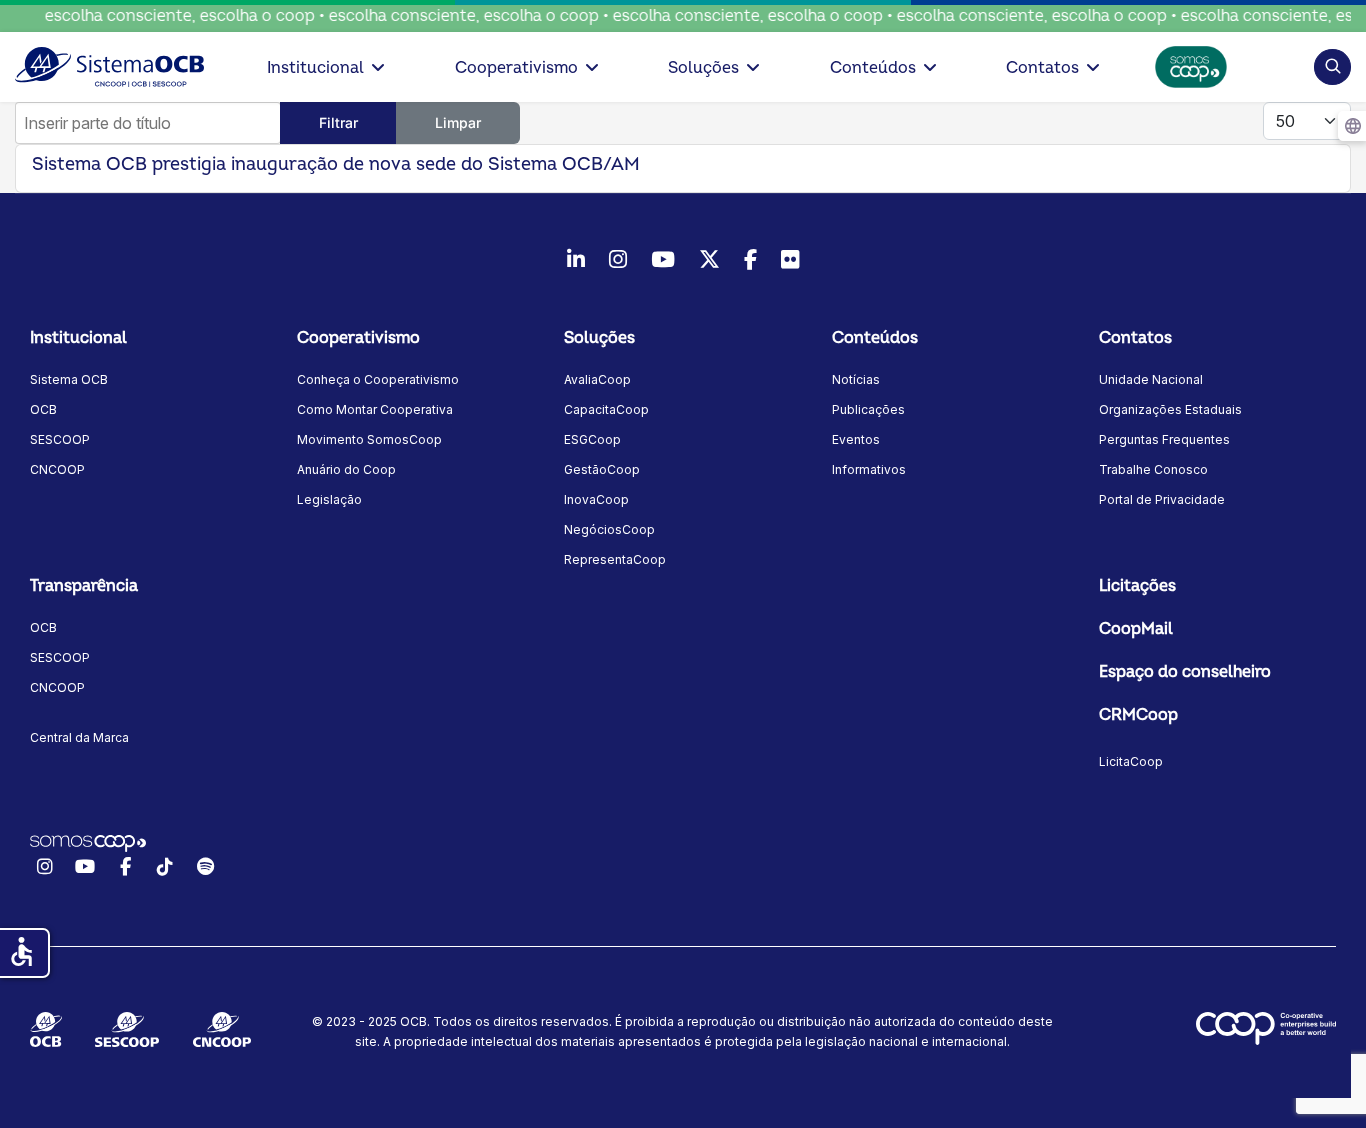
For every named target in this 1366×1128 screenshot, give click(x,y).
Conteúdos (873, 68)
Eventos (856, 439)
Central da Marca (79, 737)
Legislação (329, 499)
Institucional (315, 68)
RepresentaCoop (615, 559)
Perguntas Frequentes (1164, 439)
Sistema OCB (69, 379)
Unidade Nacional (1151, 379)
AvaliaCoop (597, 379)
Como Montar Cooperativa (375, 409)
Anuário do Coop (346, 469)
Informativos (869, 469)
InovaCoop (596, 499)
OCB (43, 409)
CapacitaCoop (606, 409)
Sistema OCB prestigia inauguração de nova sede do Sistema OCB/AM (336, 164)
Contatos (1042, 68)
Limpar (458, 122)
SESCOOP (60, 439)
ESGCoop (592, 439)
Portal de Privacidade (1162, 499)
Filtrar (338, 122)
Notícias (856, 379)
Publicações (868, 409)
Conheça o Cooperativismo (378, 379)
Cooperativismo (516, 68)
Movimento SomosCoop (369, 439)
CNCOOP (57, 469)
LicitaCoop (1131, 761)
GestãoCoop (602, 469)
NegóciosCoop (609, 529)
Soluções (703, 68)
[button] (1332, 66)
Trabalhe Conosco (1153, 469)
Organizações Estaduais (1170, 409)
